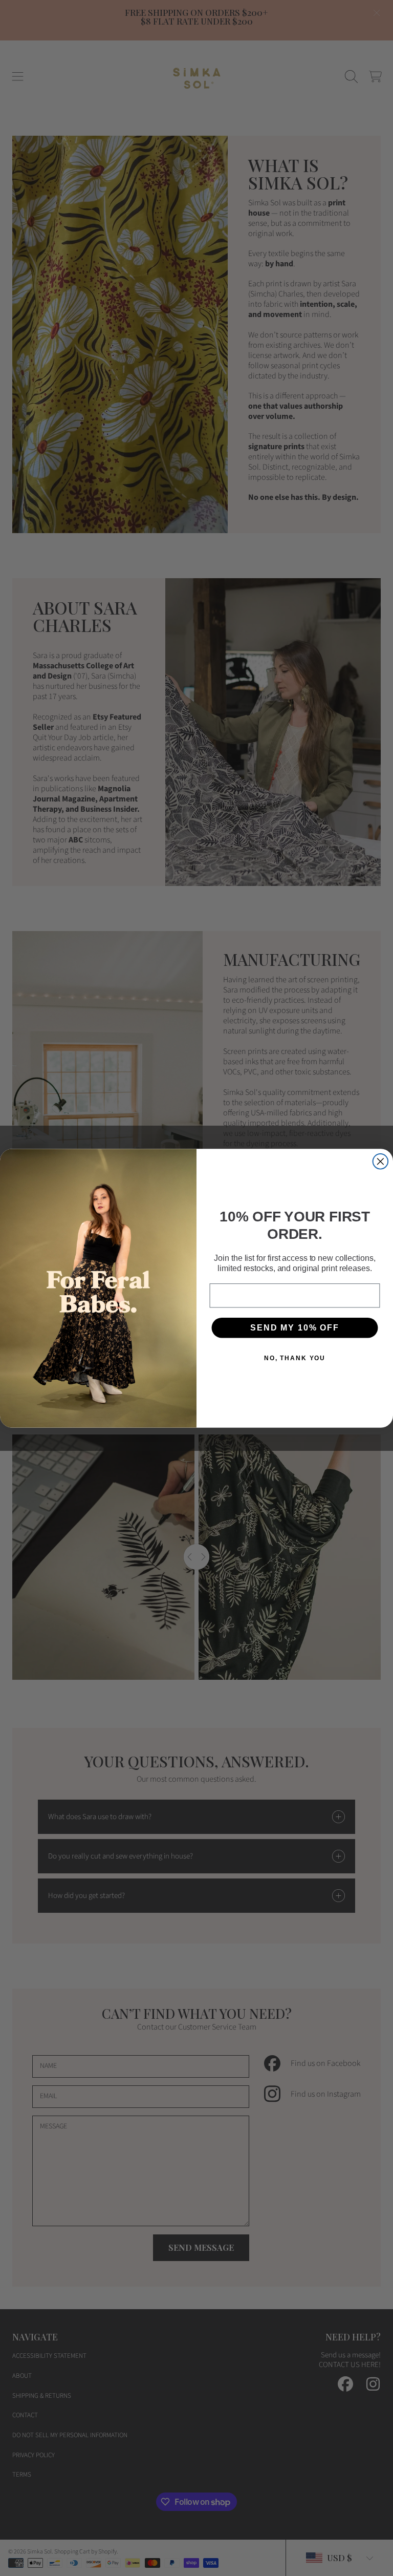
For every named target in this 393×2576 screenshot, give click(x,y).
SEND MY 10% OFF (294, 1328)
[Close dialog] (381, 1162)
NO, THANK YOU (295, 1358)
